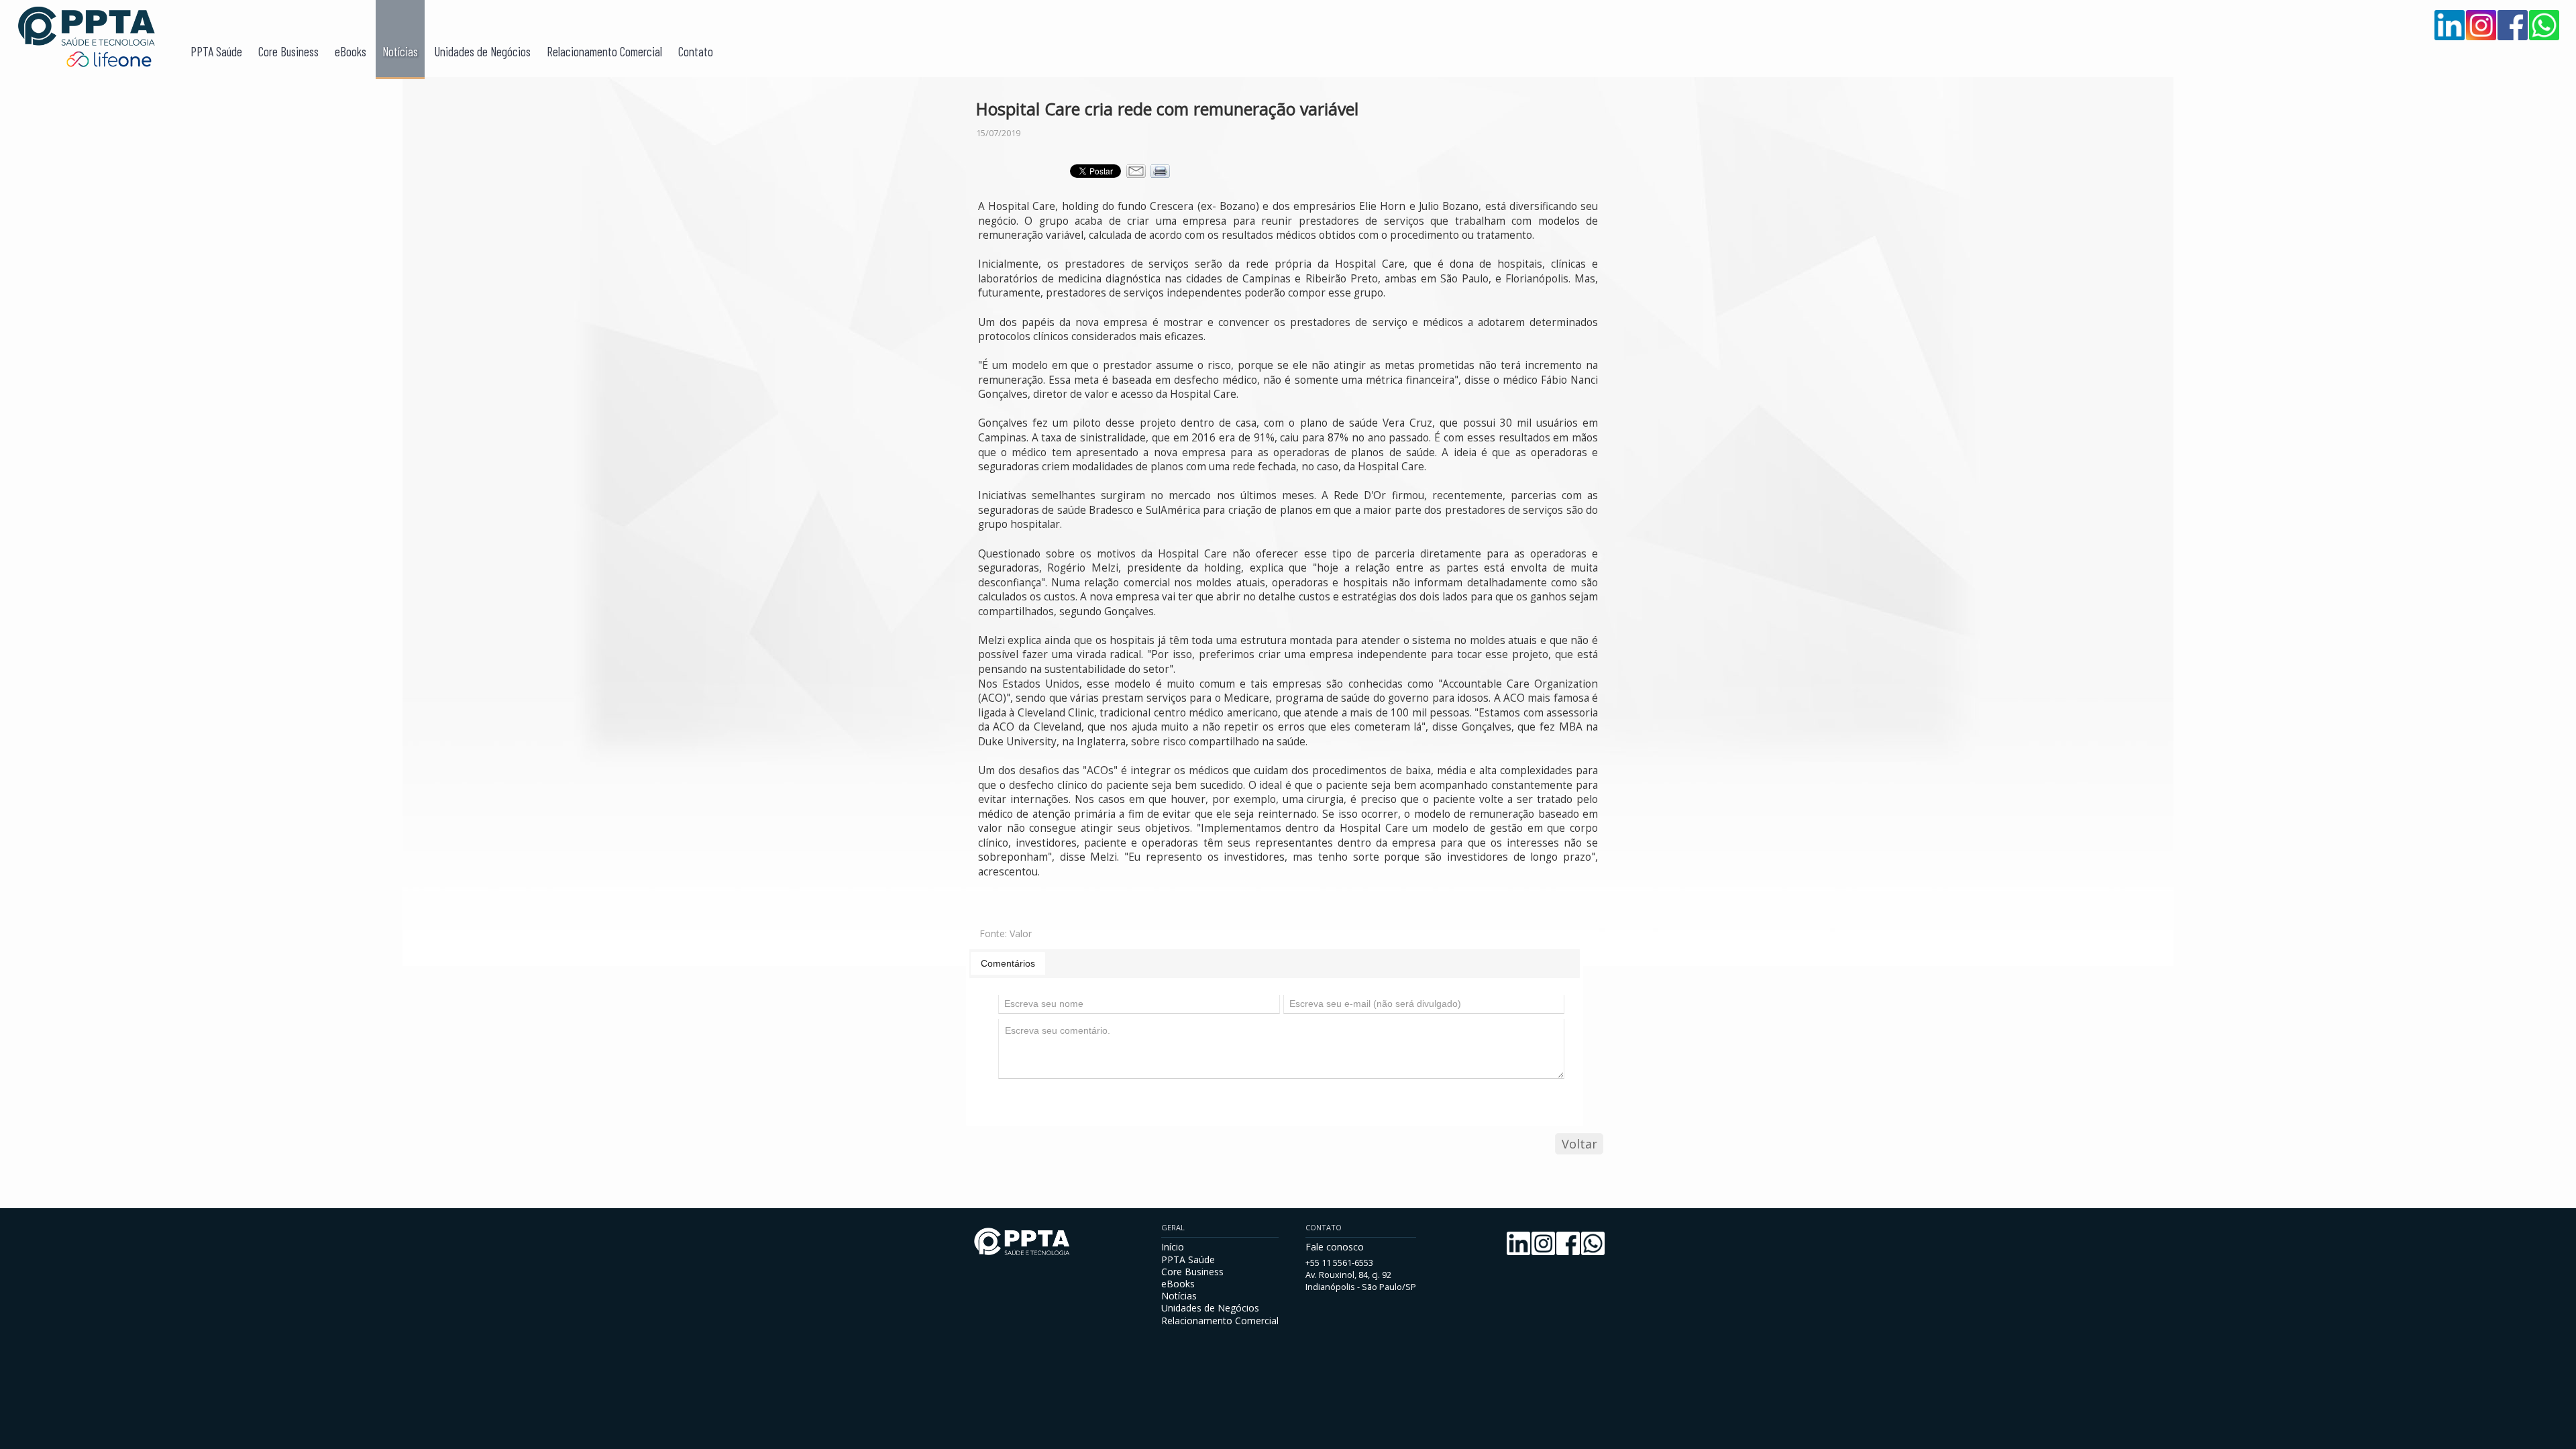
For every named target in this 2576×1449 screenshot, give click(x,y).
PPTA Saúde (216, 51)
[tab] (1008, 963)
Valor (1021, 933)
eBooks (351, 51)
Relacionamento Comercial (604, 51)
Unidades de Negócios (482, 51)
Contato (696, 51)
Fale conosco (1335, 1247)
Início (1173, 1247)
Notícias (400, 51)
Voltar (1579, 1144)
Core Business (288, 51)
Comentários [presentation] (1008, 963)
